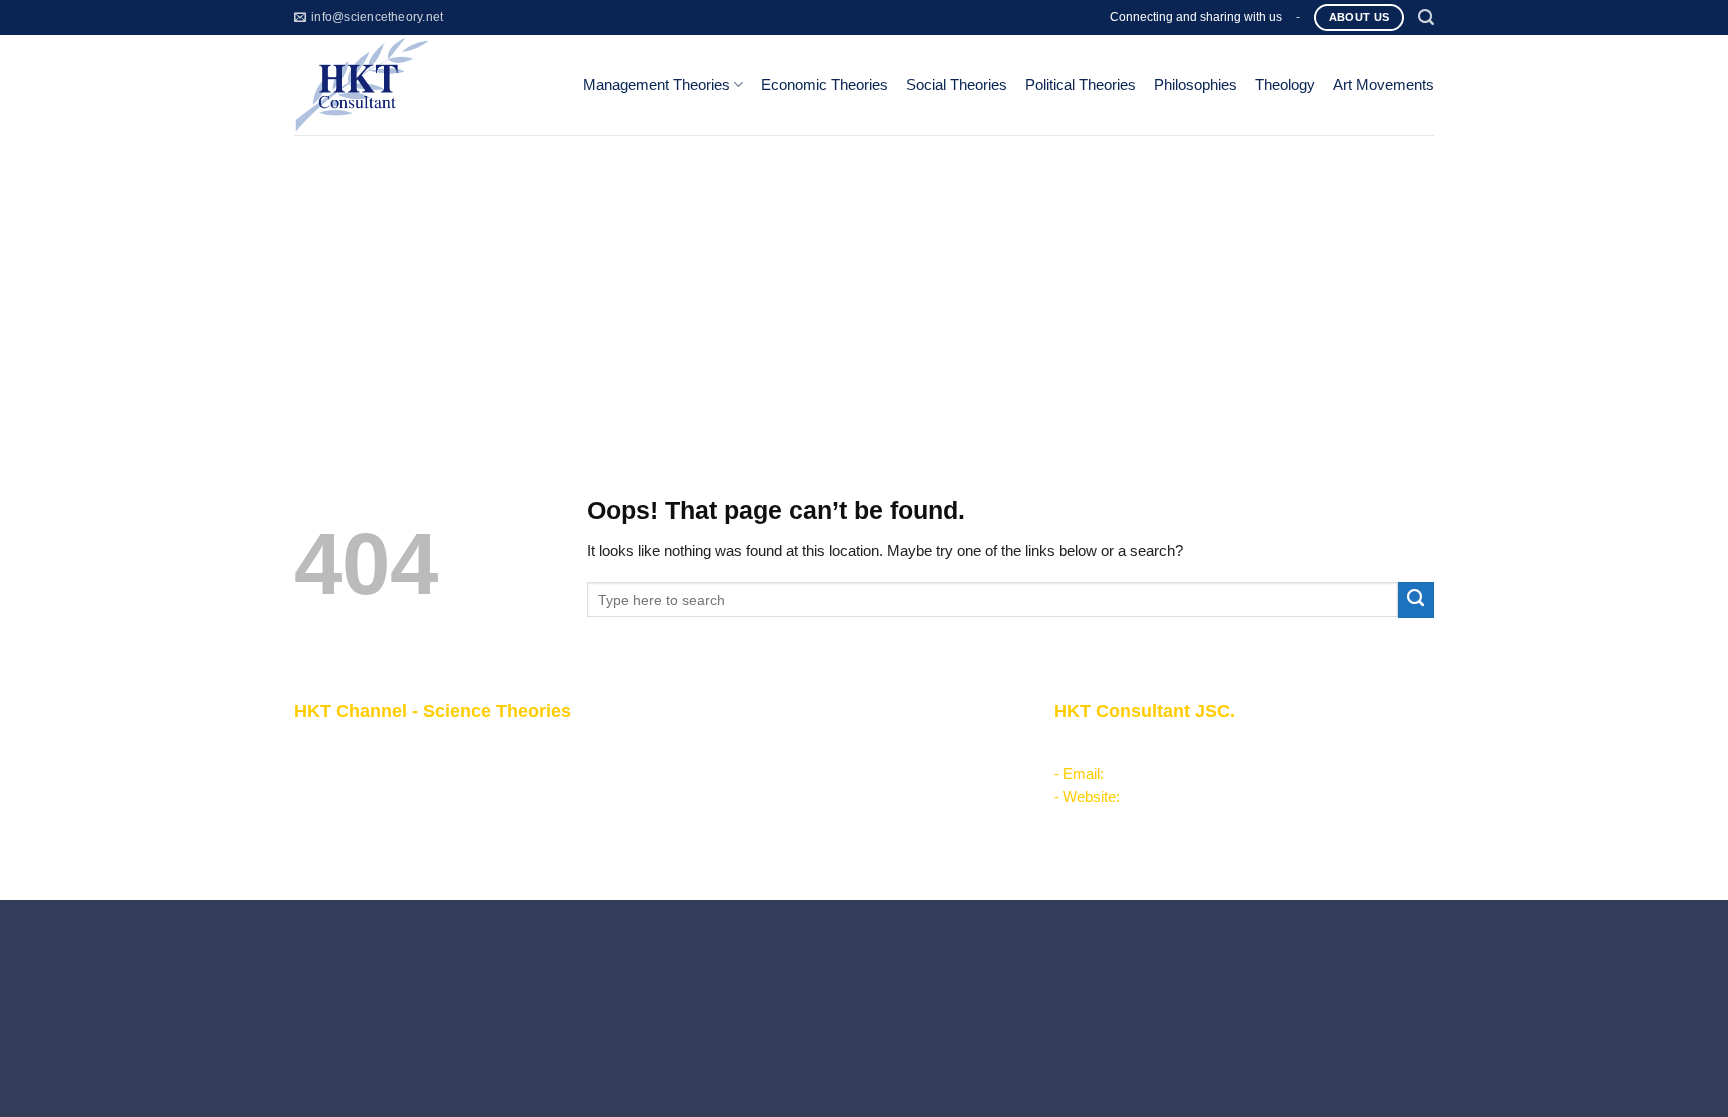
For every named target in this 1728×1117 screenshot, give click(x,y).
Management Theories (656, 85)
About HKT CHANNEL (368, 746)
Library (696, 839)
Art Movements (1383, 85)
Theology (1285, 85)
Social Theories (956, 85)
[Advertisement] (864, 285)
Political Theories (1080, 85)
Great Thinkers (723, 816)
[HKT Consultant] (422, 85)
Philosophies (1195, 85)
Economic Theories (824, 85)
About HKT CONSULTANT (382, 769)
